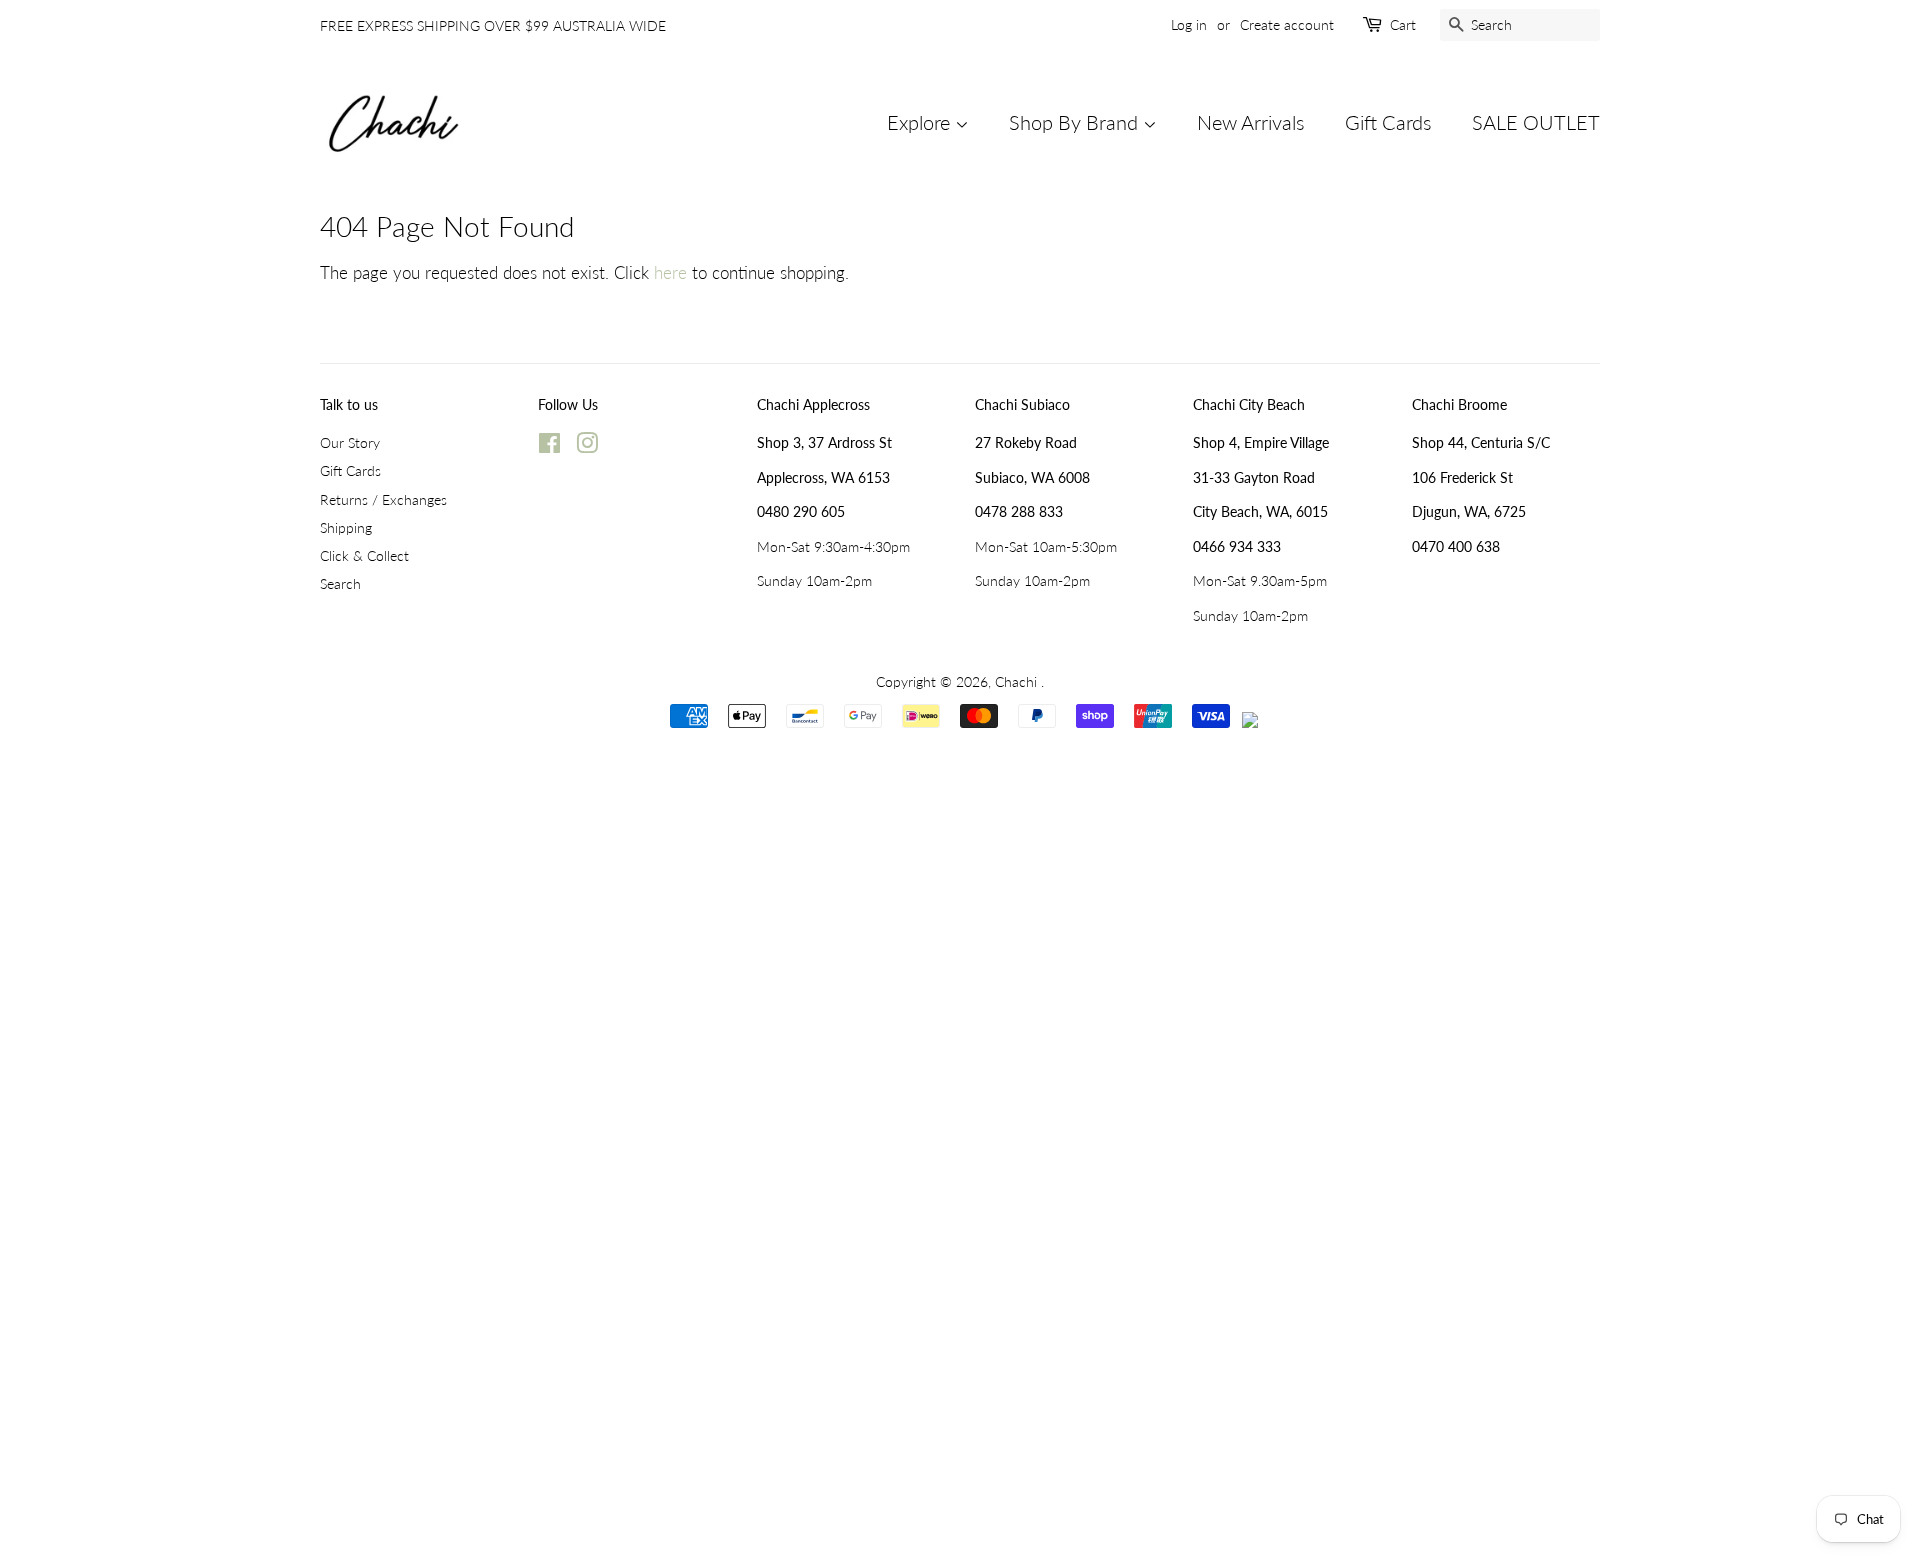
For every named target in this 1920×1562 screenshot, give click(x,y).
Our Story (350, 442)
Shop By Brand (1076, 122)
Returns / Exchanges (383, 499)
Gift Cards (1388, 122)
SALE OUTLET (1536, 122)
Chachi (1018, 681)
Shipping (346, 527)
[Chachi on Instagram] (587, 446)
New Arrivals (1251, 122)
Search (340, 583)
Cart (1403, 24)
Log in (1189, 24)
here (670, 272)
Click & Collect (364, 555)
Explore (921, 122)
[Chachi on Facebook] (549, 446)
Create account (1287, 24)
